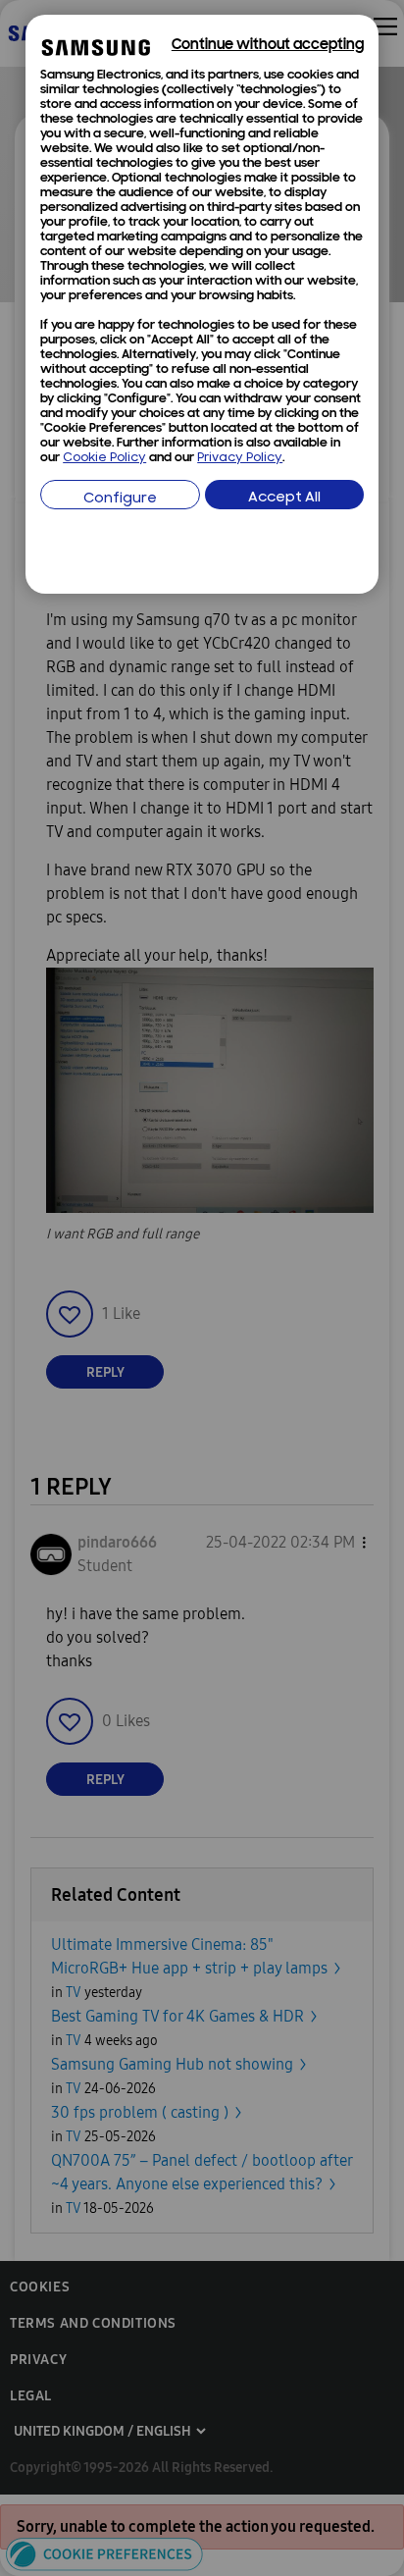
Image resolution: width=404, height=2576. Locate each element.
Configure (120, 499)
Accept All (284, 498)
